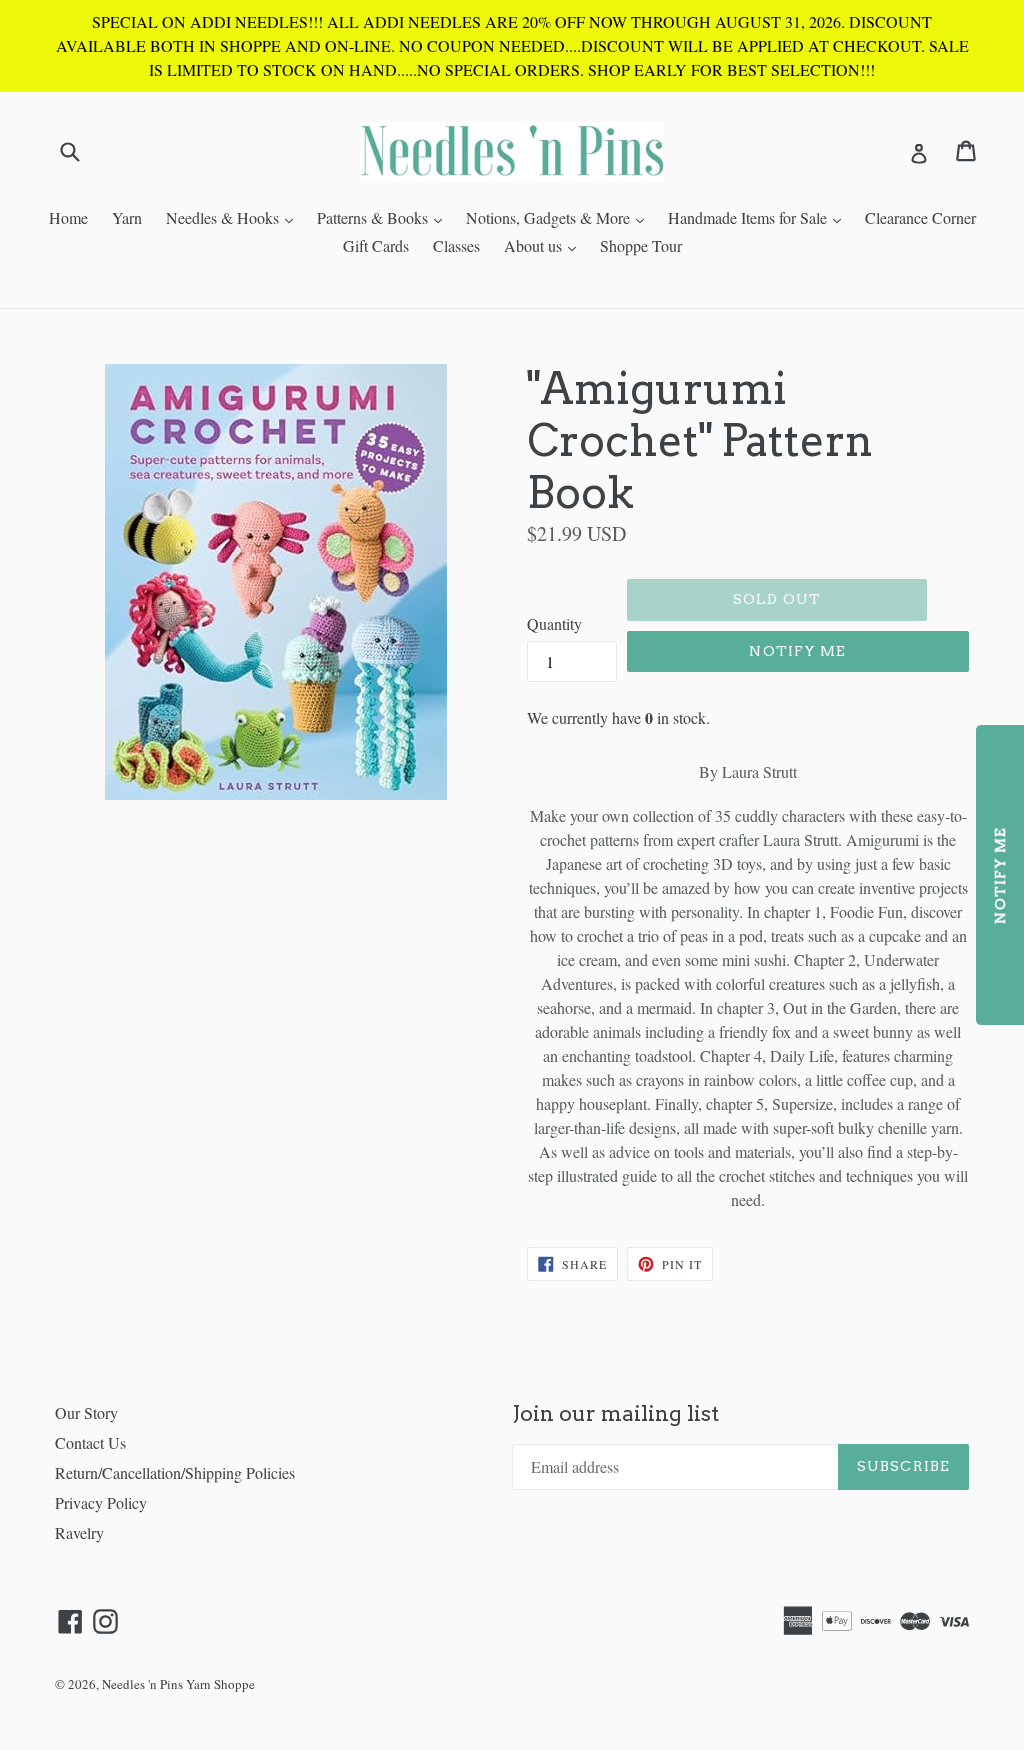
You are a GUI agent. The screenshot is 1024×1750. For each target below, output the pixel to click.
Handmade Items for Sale (759, 217)
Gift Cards (376, 245)
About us (545, 245)
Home (68, 217)
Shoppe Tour (641, 245)
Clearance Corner (920, 217)
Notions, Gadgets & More (560, 217)
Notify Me (797, 651)
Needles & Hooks (234, 217)
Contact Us (90, 1442)
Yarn (127, 217)
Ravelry (79, 1532)
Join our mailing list (615, 1413)
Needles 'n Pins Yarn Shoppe (178, 1684)
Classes (456, 245)
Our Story (86, 1412)
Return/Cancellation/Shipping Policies (175, 1472)
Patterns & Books (384, 217)
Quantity (554, 623)
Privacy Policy (101, 1502)
